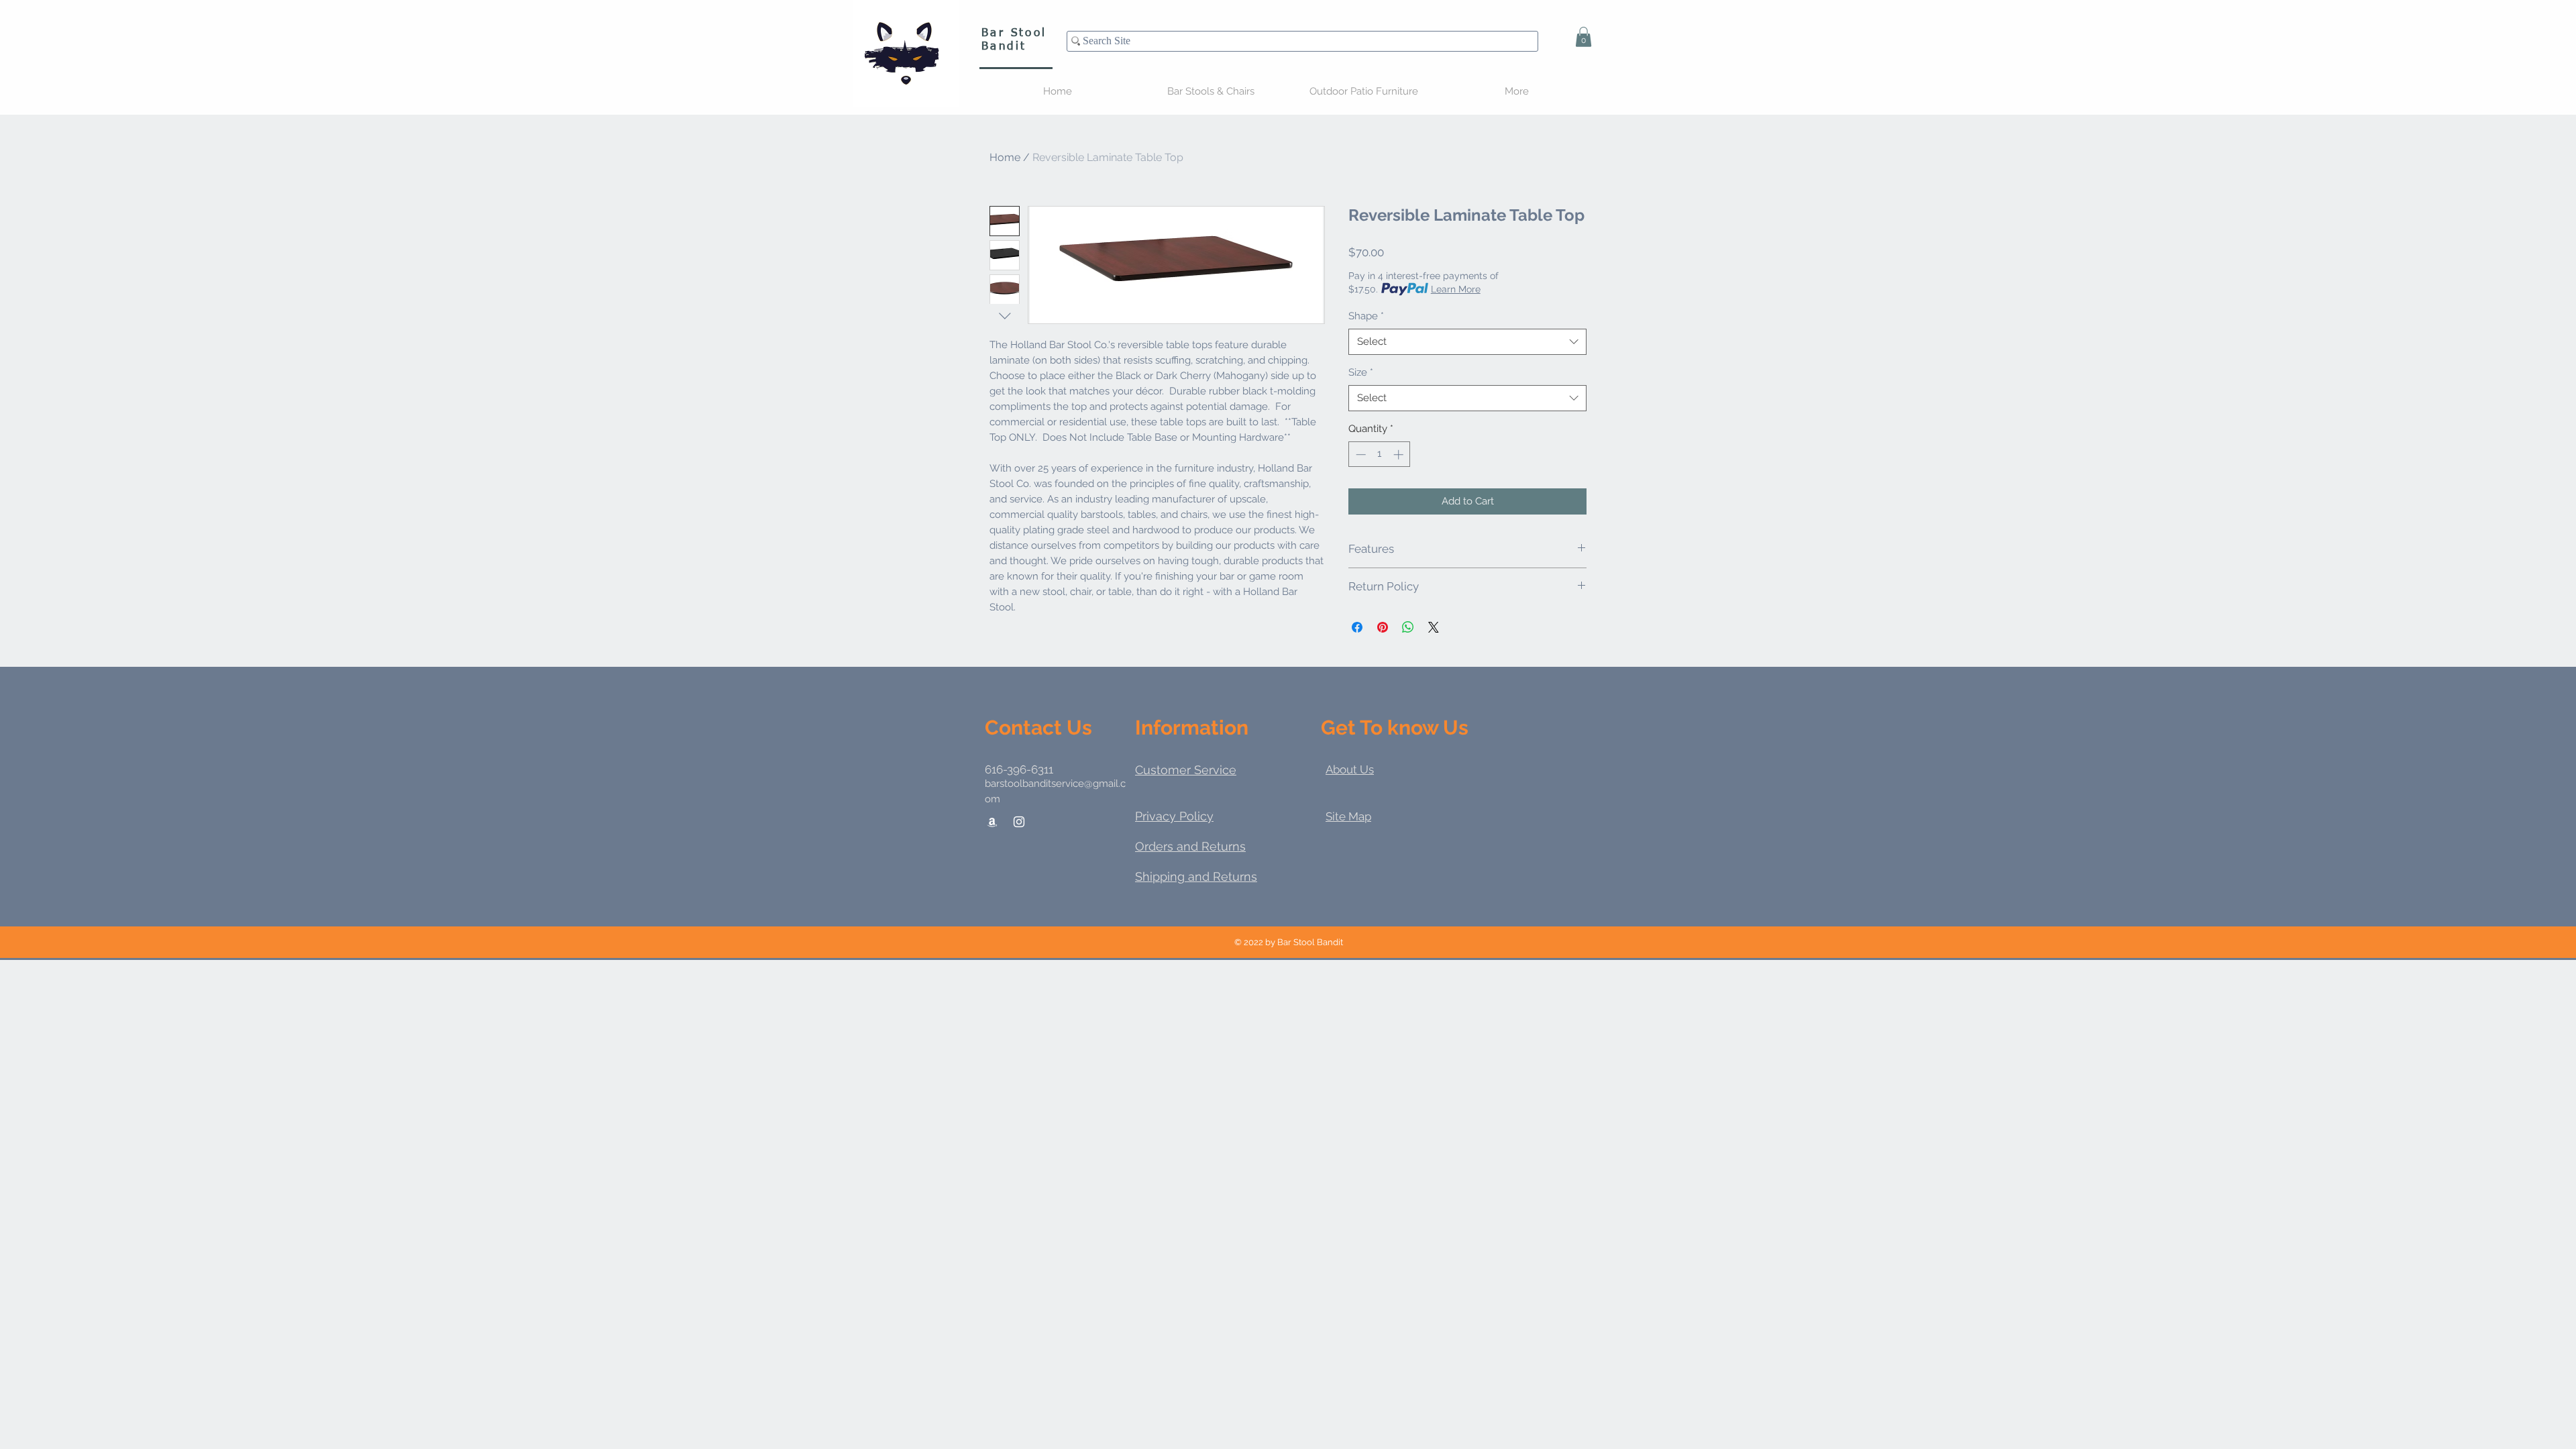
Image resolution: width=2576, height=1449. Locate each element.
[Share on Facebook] (1357, 627)
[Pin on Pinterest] (1383, 627)
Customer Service (1186, 770)
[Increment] (1400, 454)
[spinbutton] (1380, 454)
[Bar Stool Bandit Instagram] (1019, 822)
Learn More (1456, 289)
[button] (1584, 37)
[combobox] (1467, 342)
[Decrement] (1359, 454)
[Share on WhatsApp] (1408, 627)
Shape (1366, 316)
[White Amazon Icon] (992, 822)
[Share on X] (1434, 627)
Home (1005, 157)
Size (1361, 372)
